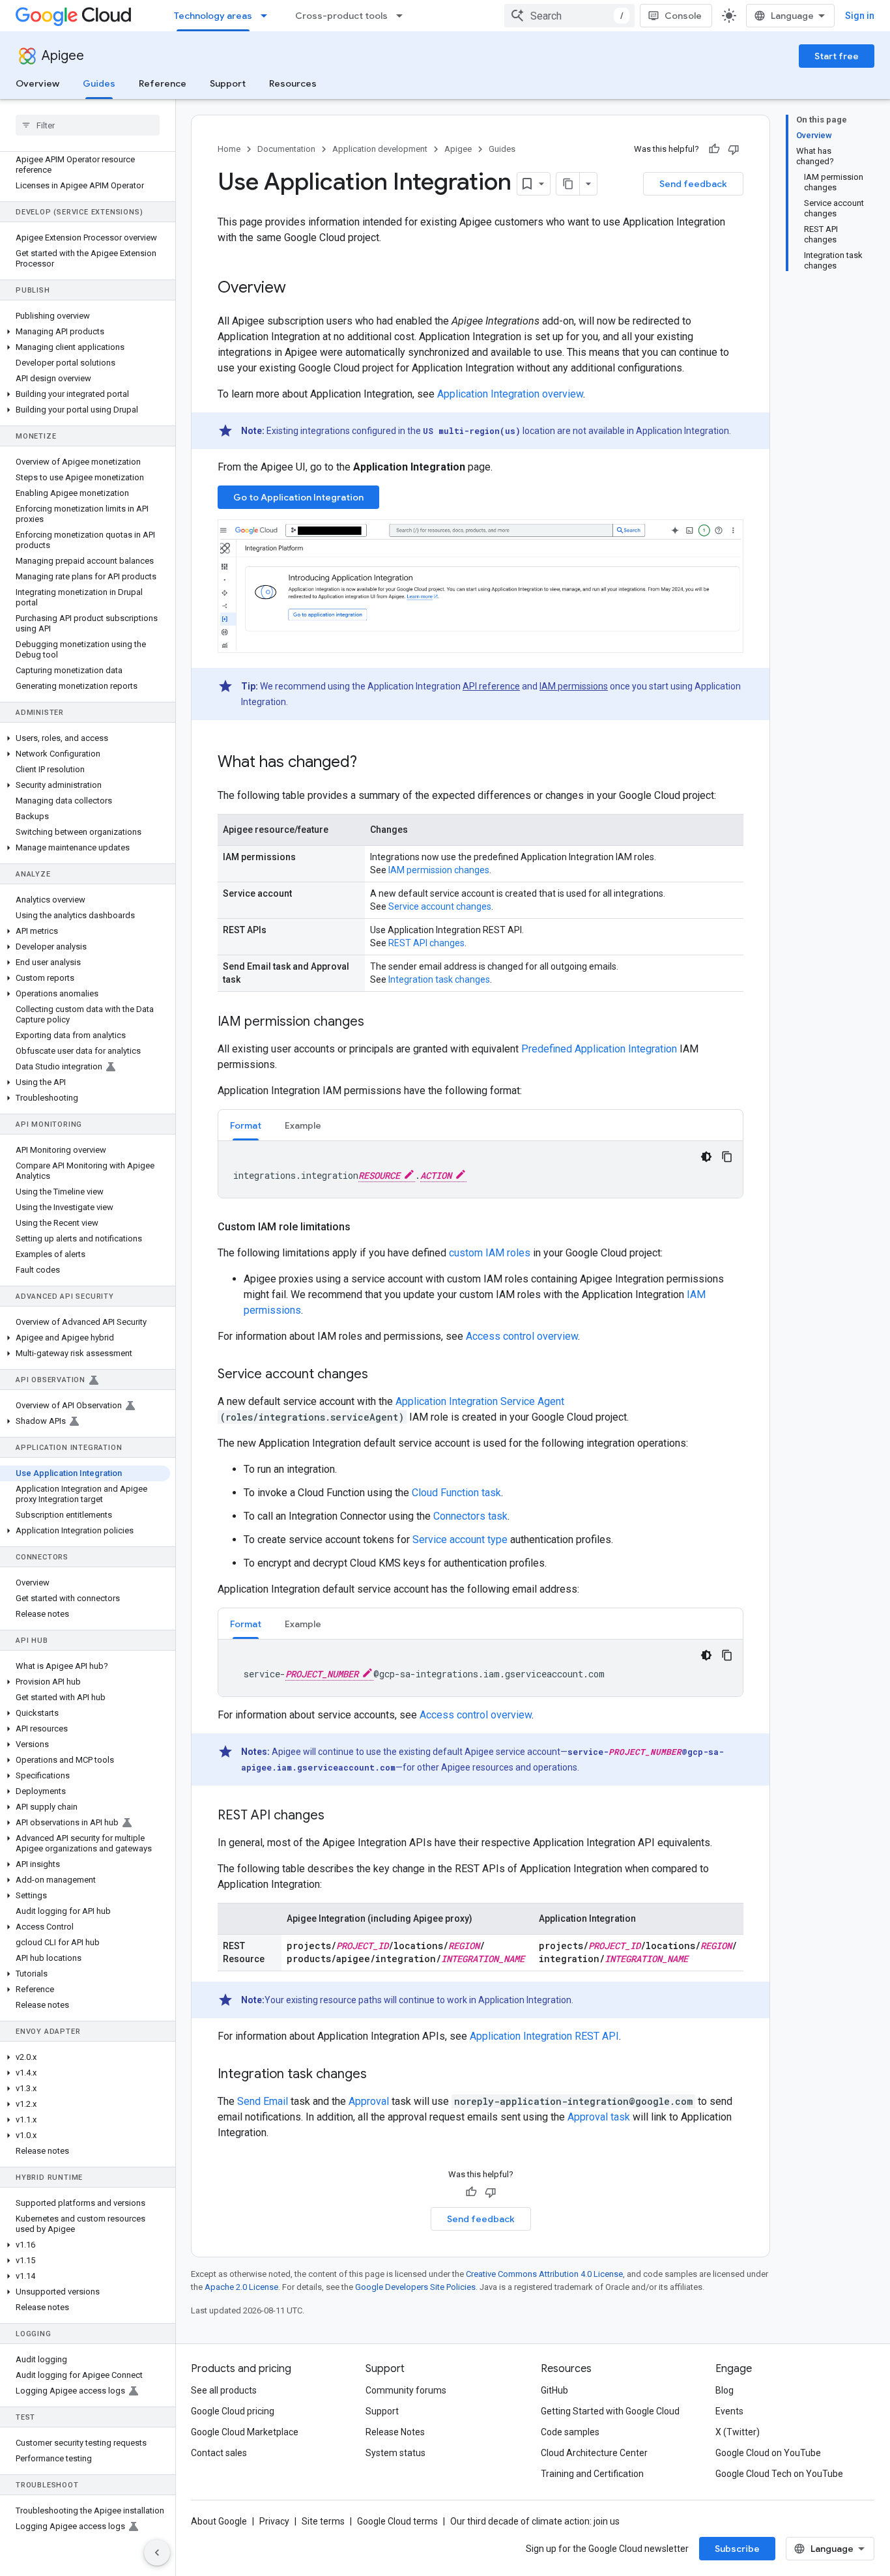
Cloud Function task (456, 1493)
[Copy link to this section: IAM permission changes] (377, 1022)
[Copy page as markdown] (568, 184)
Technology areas (213, 16)
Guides (99, 83)
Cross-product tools (341, 16)
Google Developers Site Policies (415, 2287)
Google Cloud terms (397, 2521)
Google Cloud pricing (233, 2411)
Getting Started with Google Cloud (610, 2411)
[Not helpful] (734, 149)
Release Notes (395, 2432)
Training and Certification (592, 2474)
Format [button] (246, 1125)
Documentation (286, 149)
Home (229, 149)
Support (228, 83)
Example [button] (303, 1125)
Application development (380, 149)
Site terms (323, 2521)
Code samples (570, 2432)
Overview (37, 83)
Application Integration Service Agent (480, 1401)
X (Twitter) (738, 2432)
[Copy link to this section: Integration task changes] (380, 2075)
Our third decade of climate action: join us (535, 2521)
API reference (491, 686)
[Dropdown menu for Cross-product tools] (403, 16)
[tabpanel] (481, 1169)
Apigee (63, 56)
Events (729, 2411)
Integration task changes (439, 979)
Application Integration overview (510, 394)
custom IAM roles (490, 1253)
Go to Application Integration (298, 497)
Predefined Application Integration (599, 1049)
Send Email (263, 2101)
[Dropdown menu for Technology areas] (268, 16)
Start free (837, 56)
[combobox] (569, 16)
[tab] (246, 1125)
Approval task (599, 2117)
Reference (163, 83)
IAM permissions (574, 686)
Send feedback (693, 184)
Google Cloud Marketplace (245, 2432)
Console (683, 16)
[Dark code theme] (706, 1157)
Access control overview (522, 1336)
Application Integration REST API (544, 2036)
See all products (224, 2390)
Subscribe (737, 2549)
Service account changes (440, 906)
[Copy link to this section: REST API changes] (337, 1816)
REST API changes (426, 943)
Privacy (274, 2521)
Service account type (460, 1540)
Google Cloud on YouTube (768, 2453)
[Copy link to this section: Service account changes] (381, 1375)
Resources (293, 83)
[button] (85, 332)
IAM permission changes (439, 870)
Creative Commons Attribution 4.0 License (544, 2274)
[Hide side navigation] (157, 2553)
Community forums (406, 2390)
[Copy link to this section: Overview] (299, 289)
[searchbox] (88, 125)
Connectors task (470, 1516)
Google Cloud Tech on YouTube (779, 2474)
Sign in (860, 16)
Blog (725, 2390)
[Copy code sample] (727, 1157)
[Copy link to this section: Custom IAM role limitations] (364, 1227)
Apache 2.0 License (241, 2287)
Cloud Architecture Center (594, 2453)
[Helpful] (714, 149)
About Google (219, 2521)
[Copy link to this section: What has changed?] (370, 763)
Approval (369, 2101)
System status (395, 2453)
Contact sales (219, 2453)
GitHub (554, 2390)
